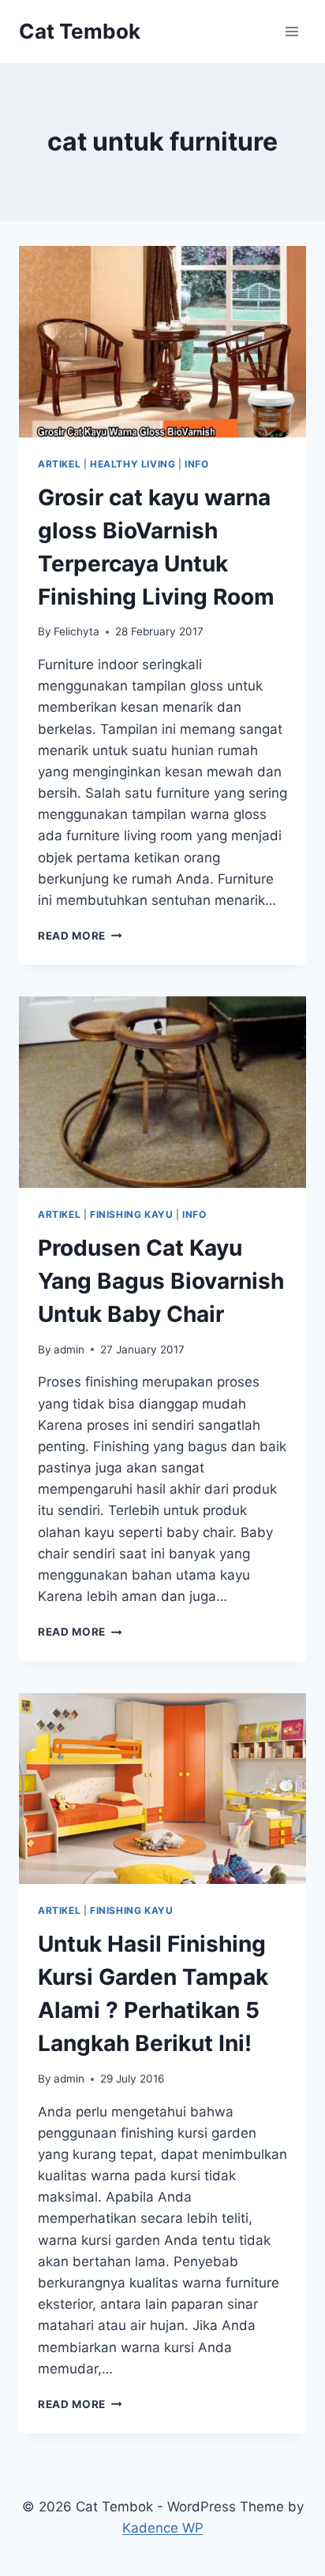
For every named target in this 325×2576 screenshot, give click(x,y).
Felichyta (77, 631)
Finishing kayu (131, 1214)
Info (196, 464)
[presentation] (162, 342)
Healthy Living (133, 464)
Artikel (59, 464)
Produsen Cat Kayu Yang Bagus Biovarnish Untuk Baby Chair (161, 1281)
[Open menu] (291, 31)
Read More (80, 936)
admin (69, 1349)
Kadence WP (163, 2528)
